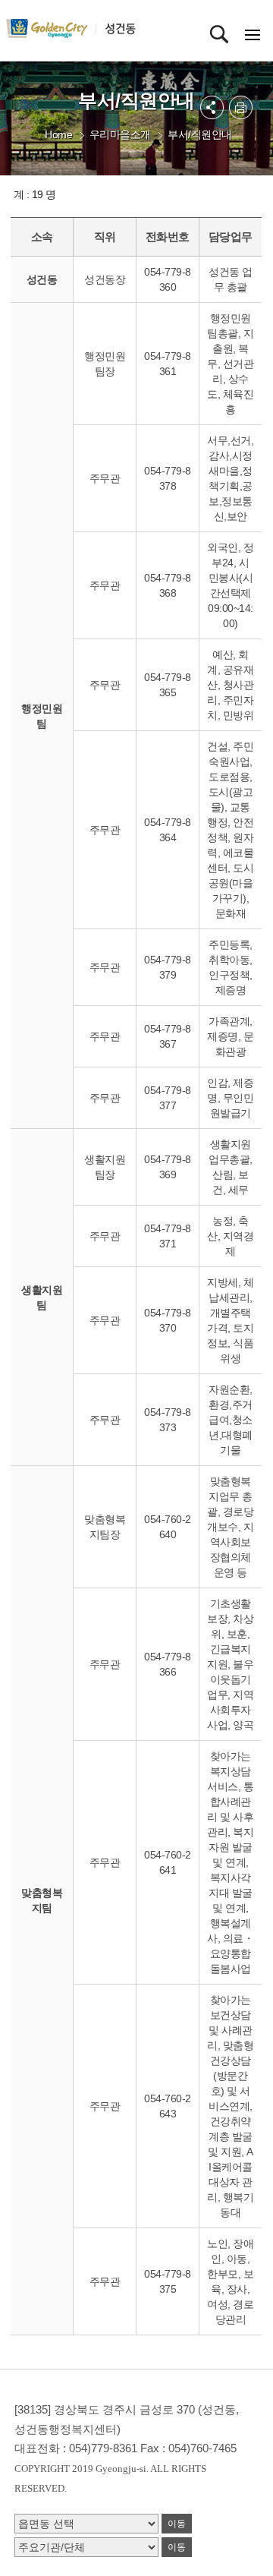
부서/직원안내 (200, 134)
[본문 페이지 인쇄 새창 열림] (241, 107)
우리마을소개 (120, 134)
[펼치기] (212, 107)
